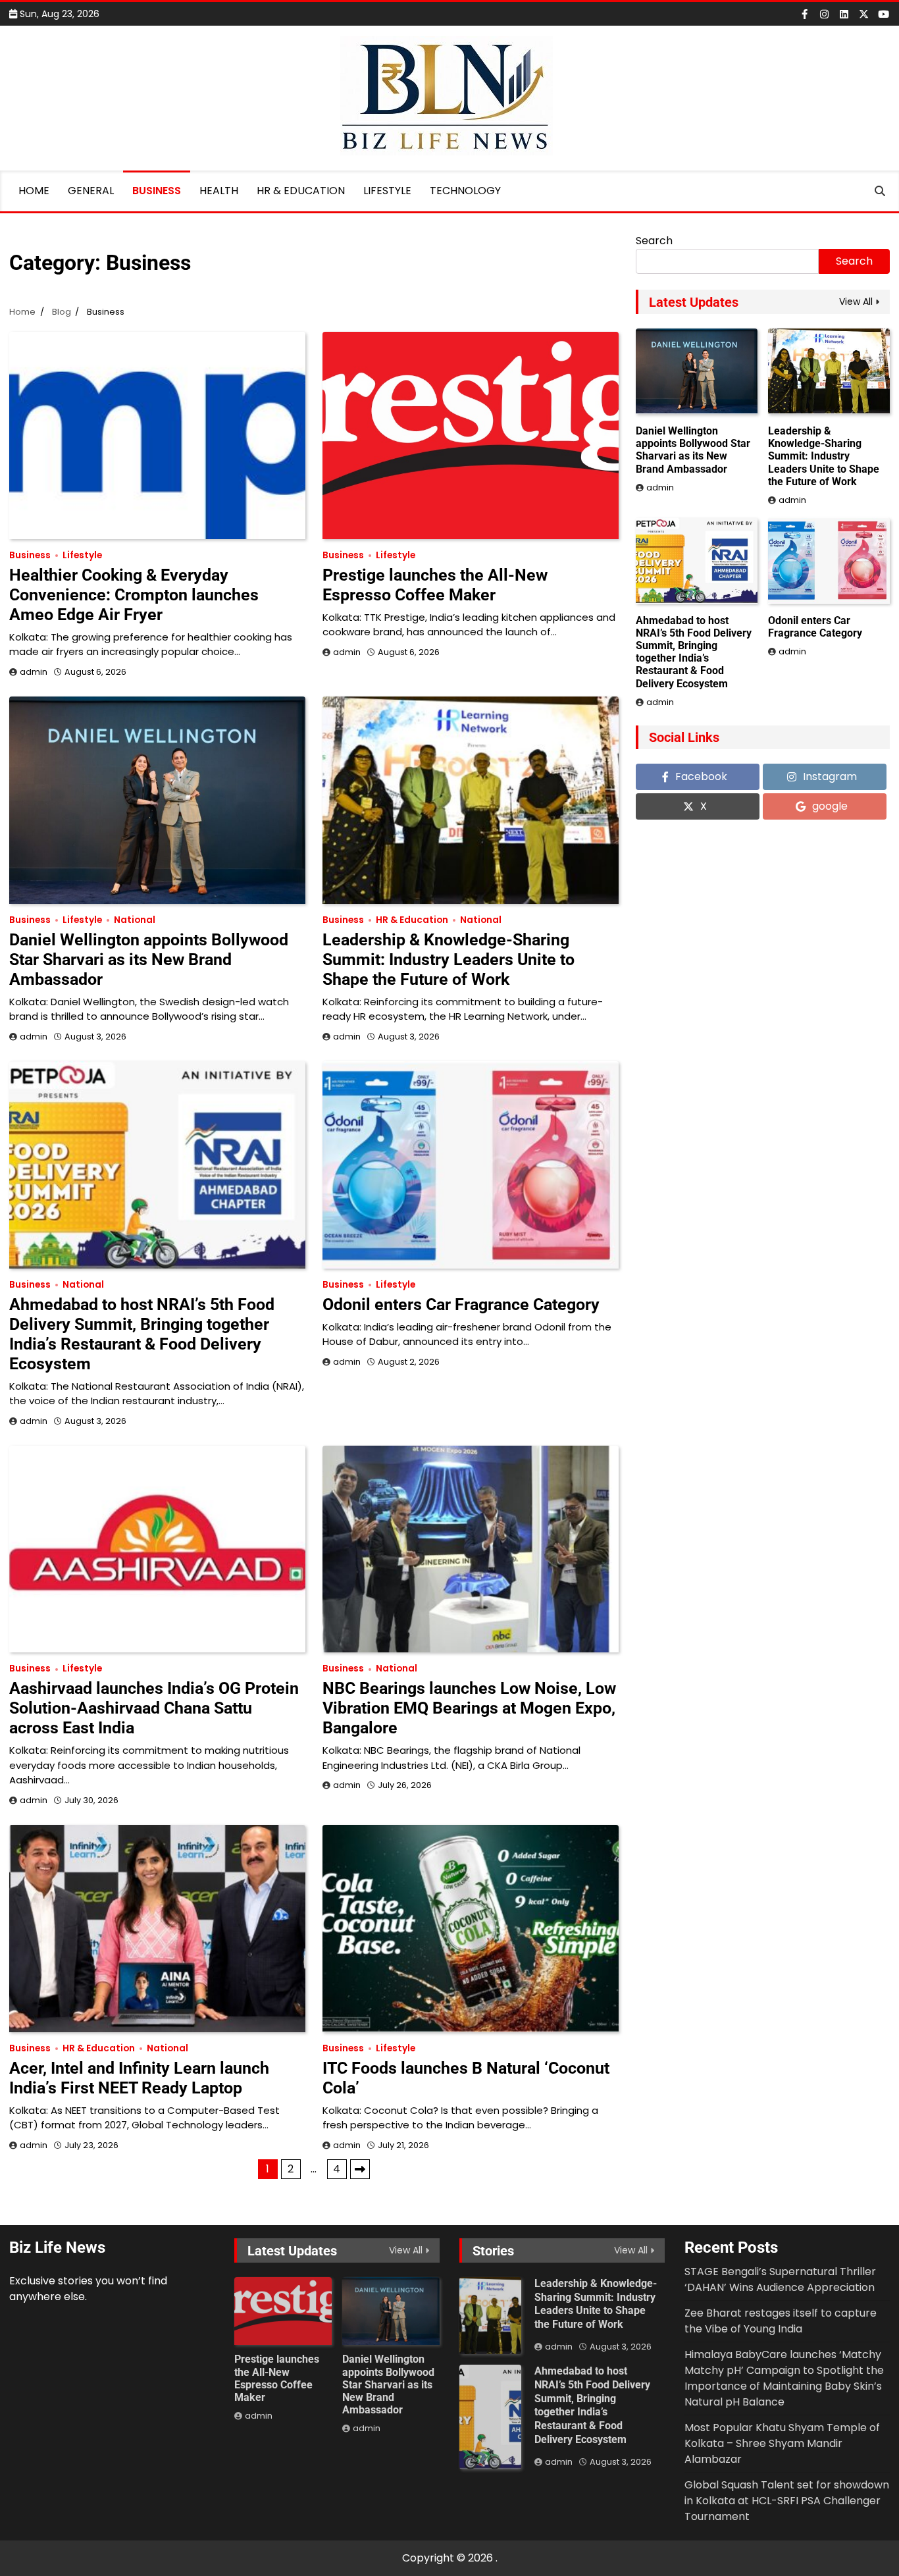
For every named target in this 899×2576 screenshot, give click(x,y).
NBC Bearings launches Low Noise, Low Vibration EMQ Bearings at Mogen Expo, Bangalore (469, 1708)
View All (856, 302)
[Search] (880, 191)
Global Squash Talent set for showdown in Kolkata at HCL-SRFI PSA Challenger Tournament (787, 2501)
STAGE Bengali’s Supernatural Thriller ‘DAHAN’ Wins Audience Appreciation (780, 2279)
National (135, 920)
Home (34, 191)
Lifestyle (387, 191)
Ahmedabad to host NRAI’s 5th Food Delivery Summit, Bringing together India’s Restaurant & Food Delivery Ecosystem (142, 1334)
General (91, 191)
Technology (465, 191)
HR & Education (301, 191)
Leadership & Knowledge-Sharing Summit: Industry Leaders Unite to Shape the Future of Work (449, 959)
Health (219, 191)
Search (654, 241)
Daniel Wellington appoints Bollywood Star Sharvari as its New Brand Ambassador (149, 959)
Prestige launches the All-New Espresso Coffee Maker (435, 585)
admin (34, 672)
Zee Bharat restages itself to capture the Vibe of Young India (781, 2321)
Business (157, 191)
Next (360, 2169)
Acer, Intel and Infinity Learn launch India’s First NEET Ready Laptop (139, 2078)
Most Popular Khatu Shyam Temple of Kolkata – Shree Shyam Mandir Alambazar (782, 2443)
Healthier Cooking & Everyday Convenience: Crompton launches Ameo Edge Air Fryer (134, 595)
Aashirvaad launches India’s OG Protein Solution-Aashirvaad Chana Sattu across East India (154, 1708)
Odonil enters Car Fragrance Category (461, 1304)
